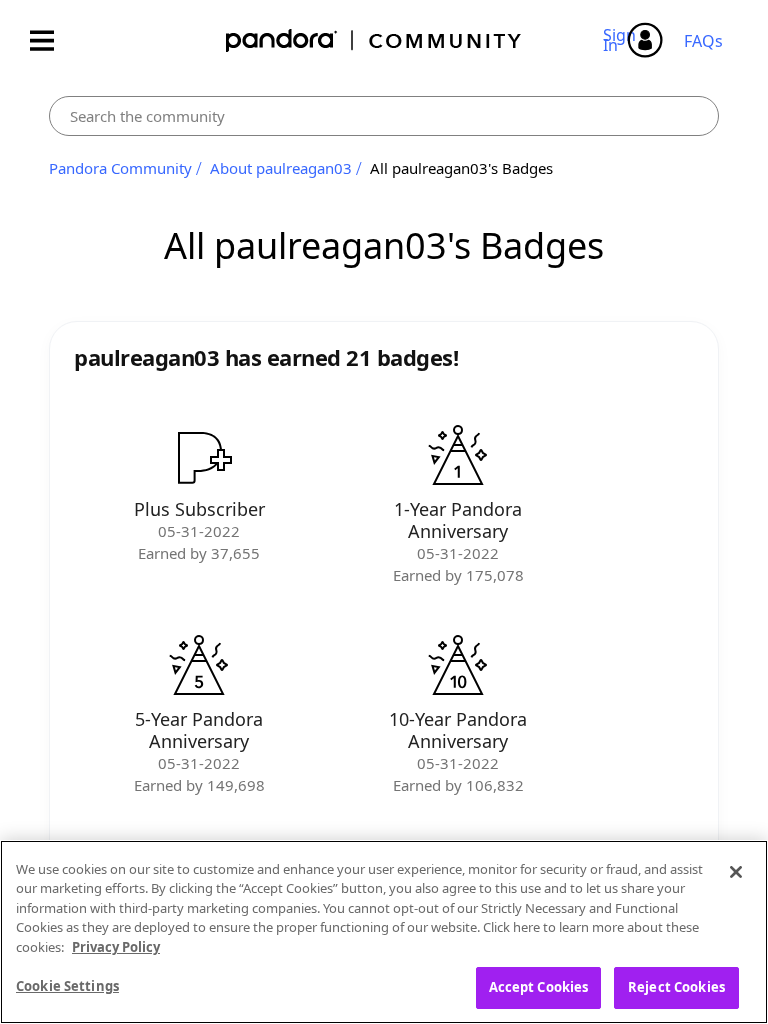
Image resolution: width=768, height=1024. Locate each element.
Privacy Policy (116, 947)
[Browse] (52, 40)
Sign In (622, 40)
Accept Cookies (539, 987)
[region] (384, 932)
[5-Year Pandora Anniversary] (199, 667)
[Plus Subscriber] (199, 457)
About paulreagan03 (281, 168)
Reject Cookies (676, 987)
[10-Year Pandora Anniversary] (458, 667)
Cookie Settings (67, 986)
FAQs (703, 41)
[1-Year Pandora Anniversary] (458, 457)
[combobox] (384, 116)
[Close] (736, 872)
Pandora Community (374, 40)
